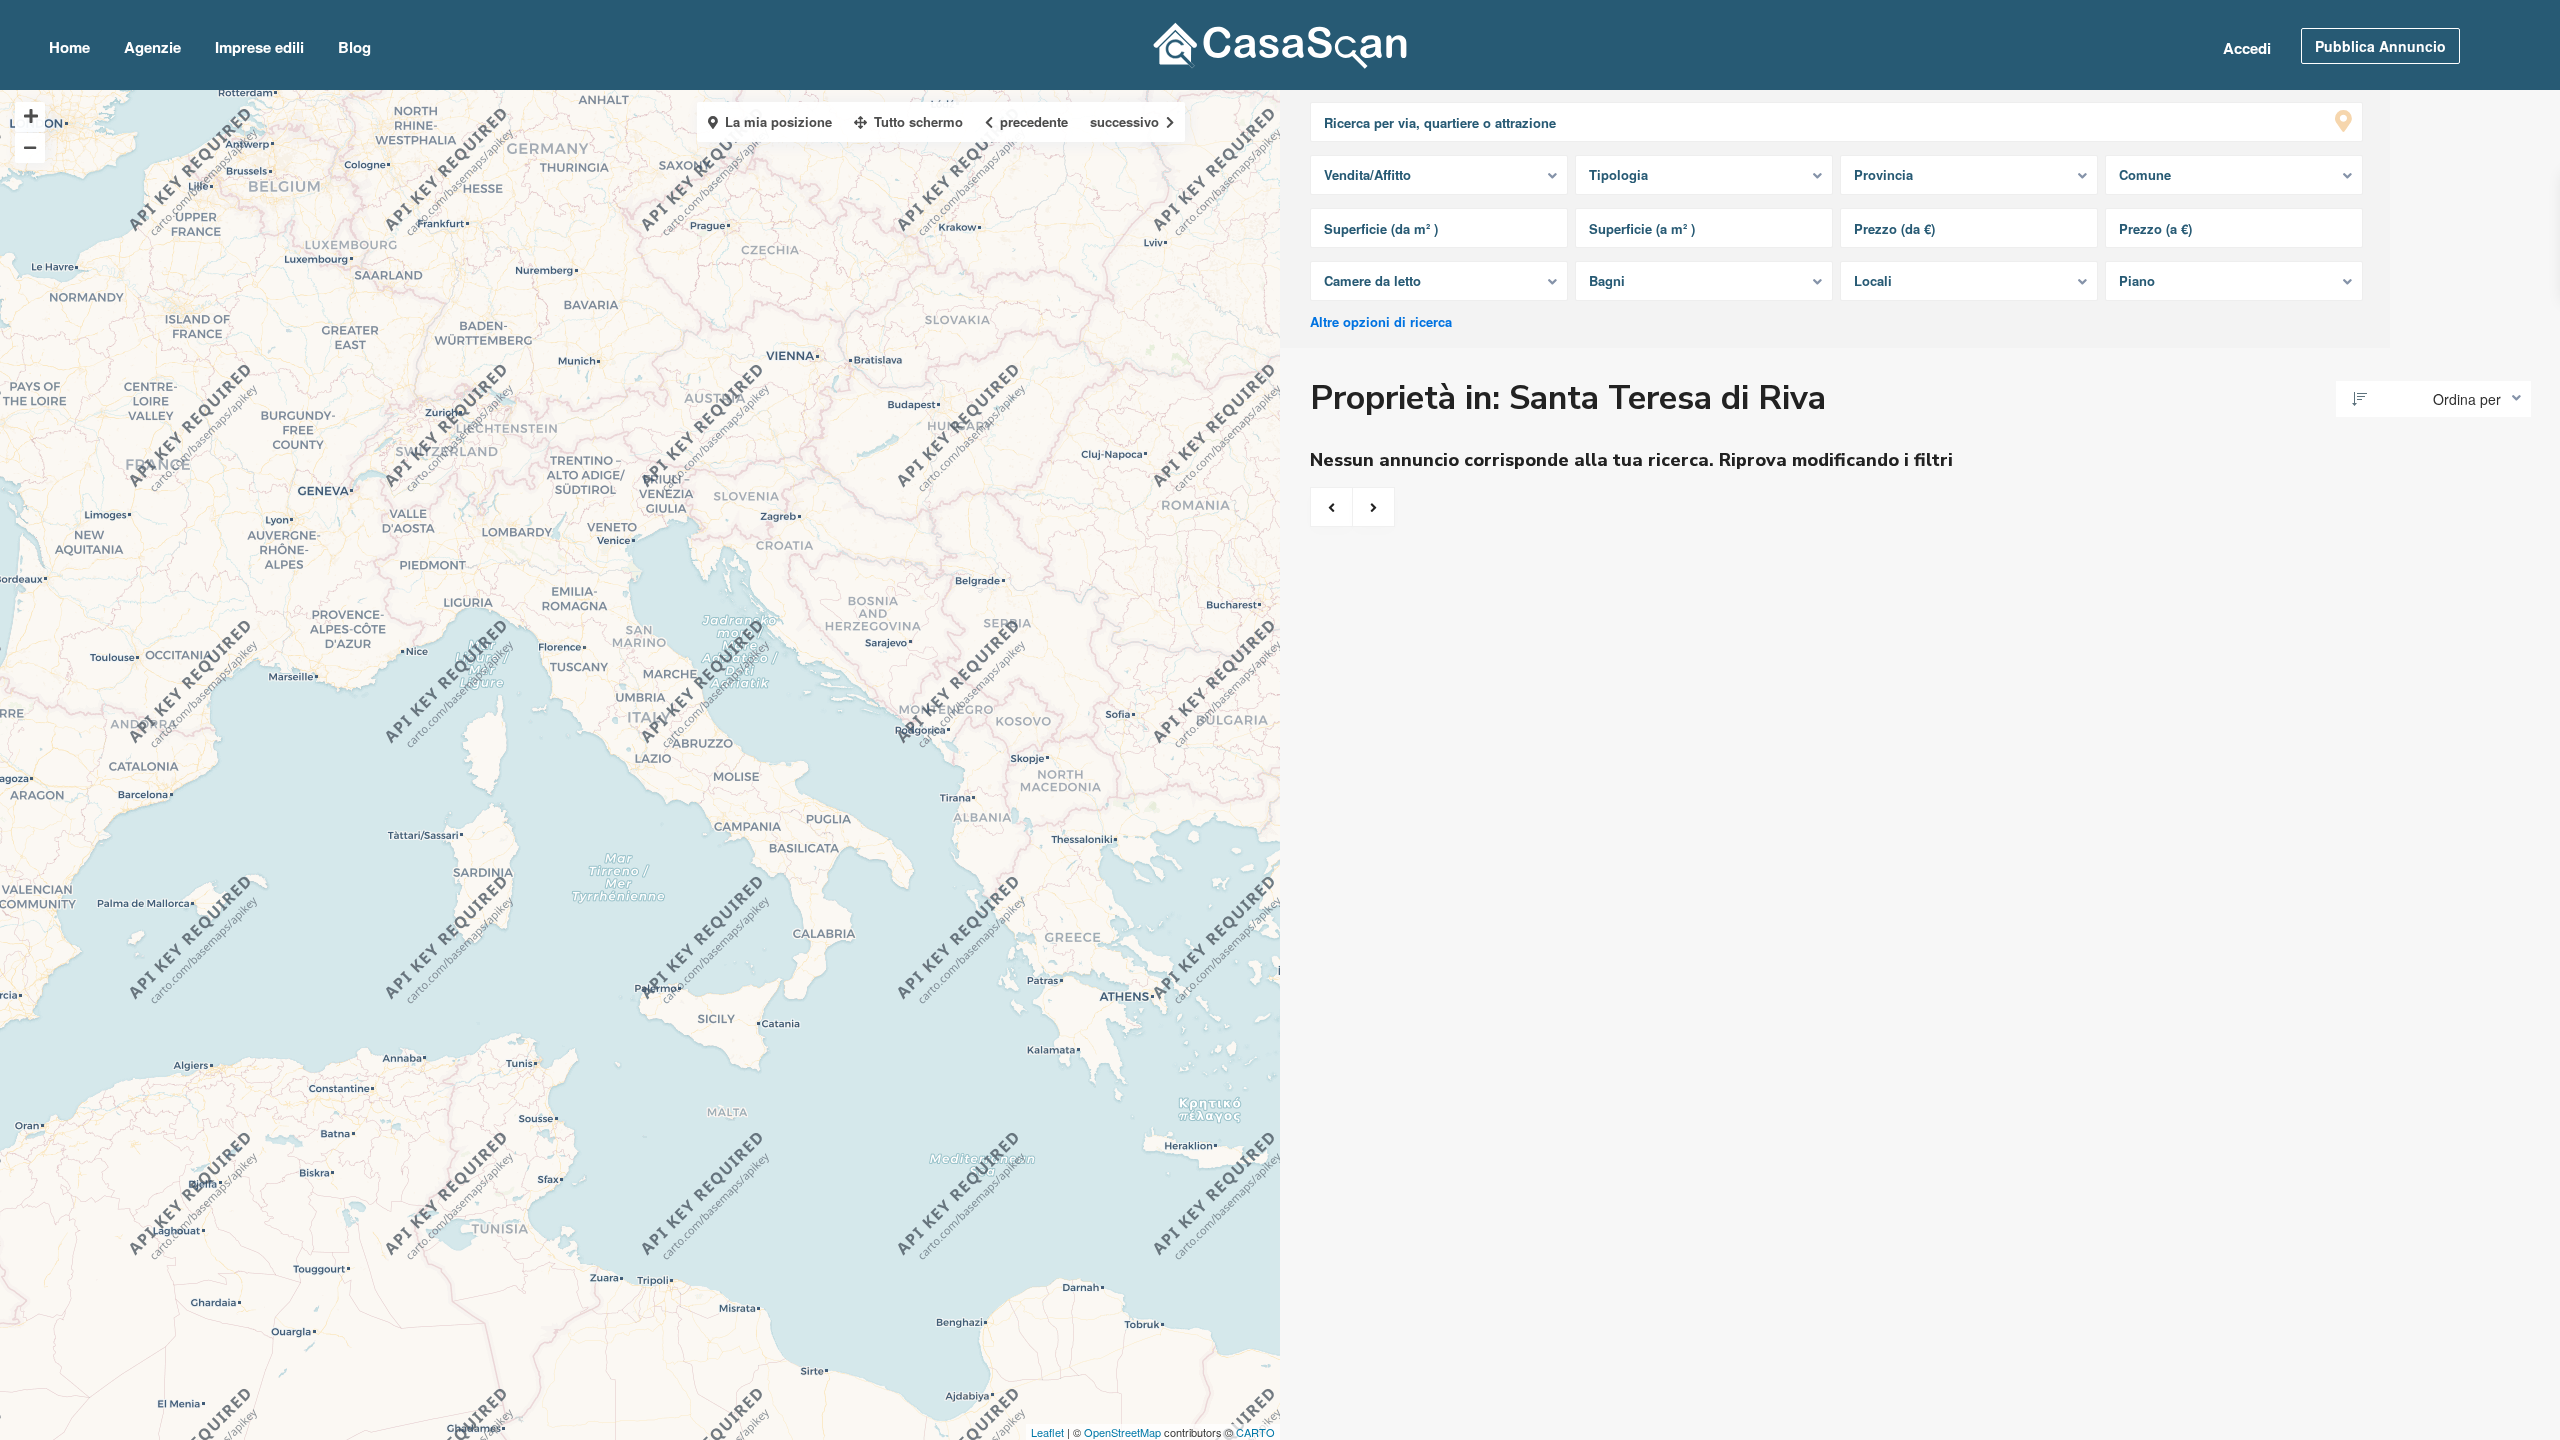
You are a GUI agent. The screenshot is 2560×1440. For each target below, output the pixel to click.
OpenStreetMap (1122, 1432)
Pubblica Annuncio (2380, 46)
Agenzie (152, 47)
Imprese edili (259, 47)
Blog (354, 47)
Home (69, 47)
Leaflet (1047, 1432)
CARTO (1255, 1432)
